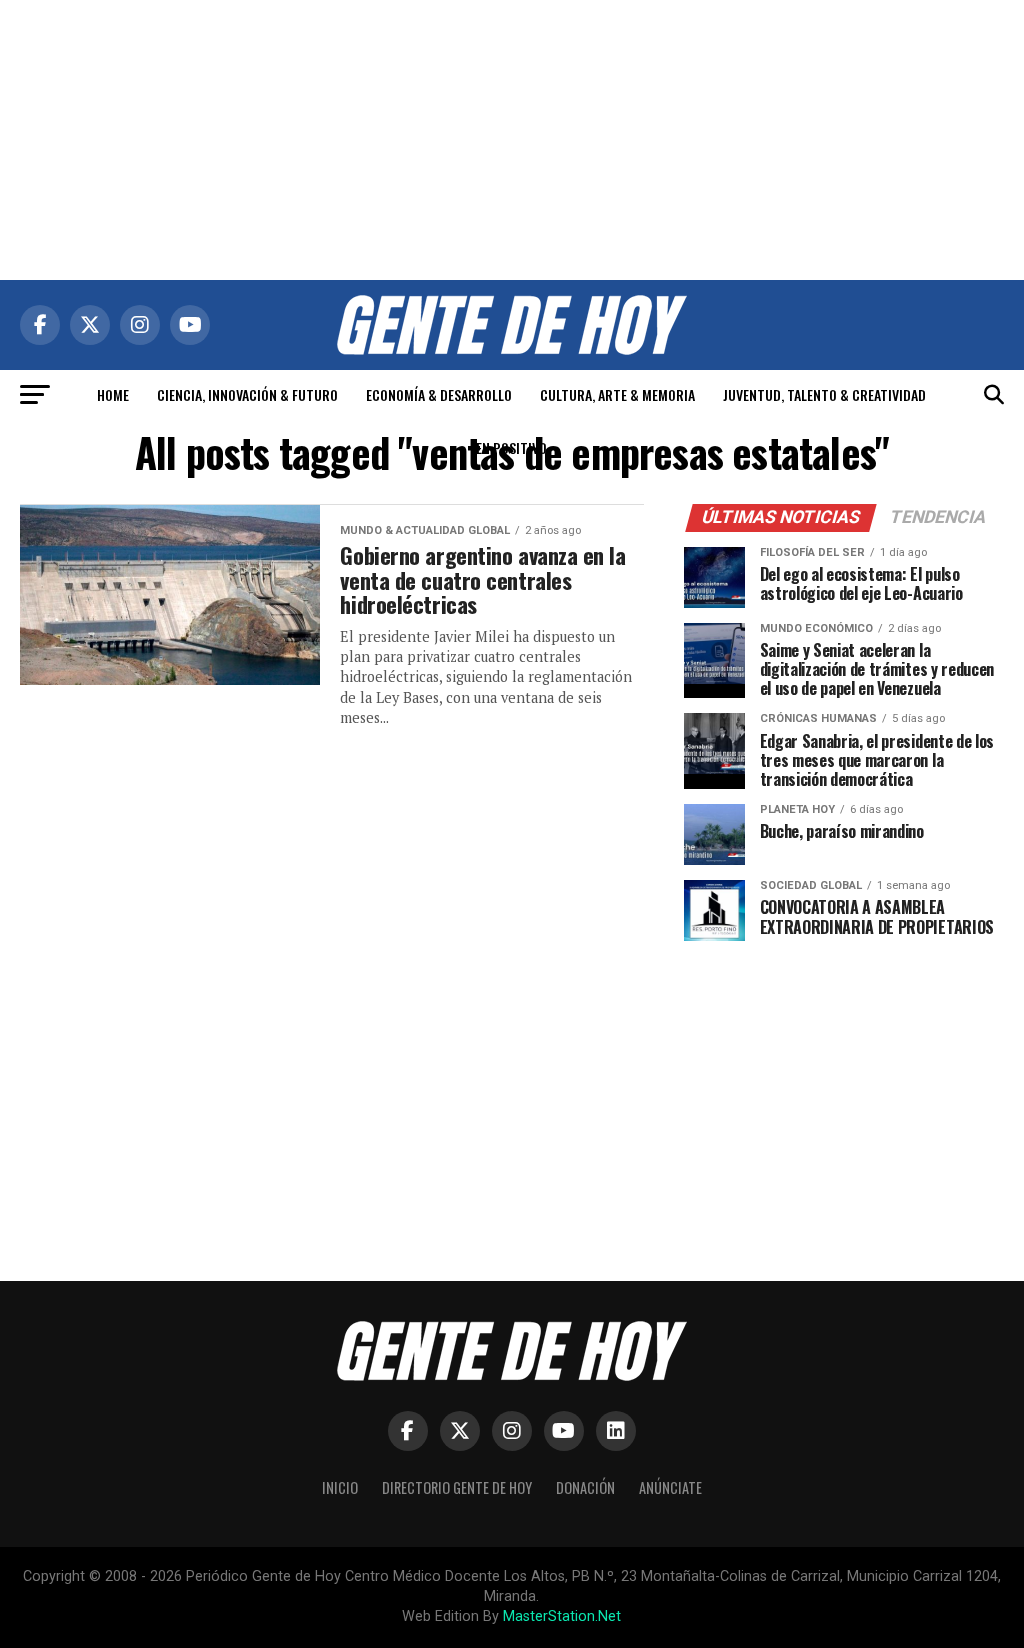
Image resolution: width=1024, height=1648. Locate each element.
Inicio (340, 1487)
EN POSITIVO (511, 447)
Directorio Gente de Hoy (457, 1487)
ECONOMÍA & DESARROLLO (439, 394)
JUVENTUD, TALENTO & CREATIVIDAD (824, 394)
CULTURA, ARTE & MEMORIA (617, 394)
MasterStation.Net (562, 1616)
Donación (585, 1487)
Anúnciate (670, 1487)
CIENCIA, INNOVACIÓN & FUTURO (247, 394)
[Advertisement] (512, 140)
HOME (113, 394)
